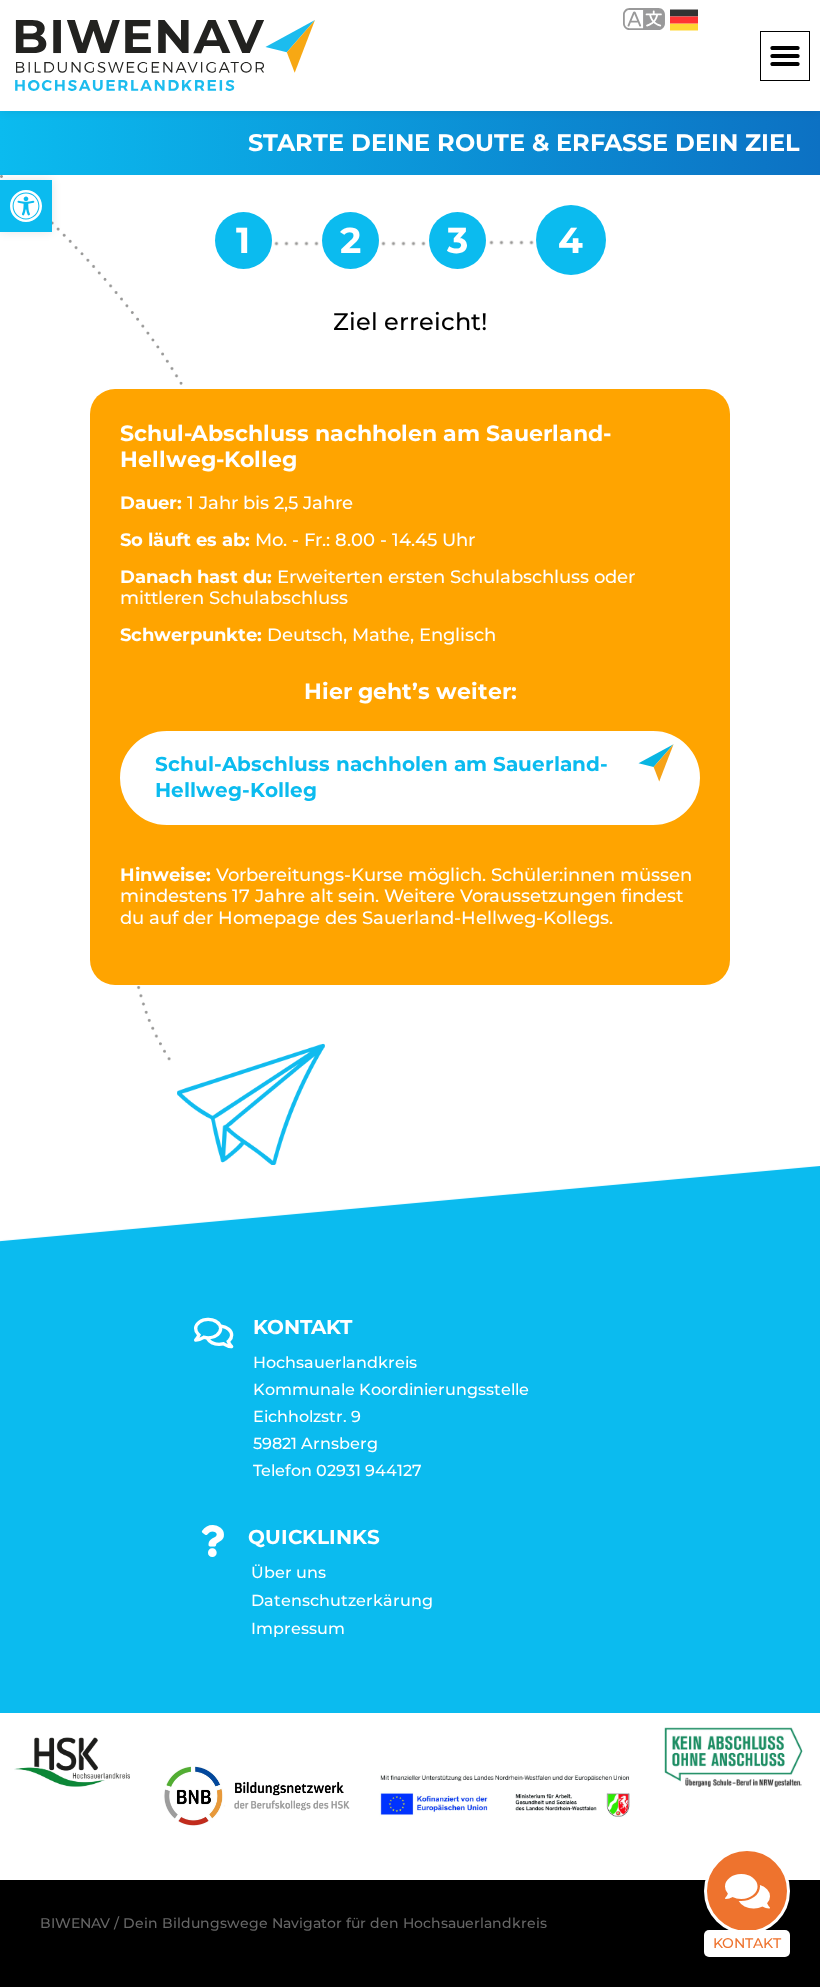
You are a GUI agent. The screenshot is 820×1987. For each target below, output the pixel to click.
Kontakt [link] (747, 1943)
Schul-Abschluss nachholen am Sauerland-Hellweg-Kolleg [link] (381, 777)
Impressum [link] (298, 1628)
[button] (785, 56)
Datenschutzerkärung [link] (342, 1600)
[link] (26, 206)
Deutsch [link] (669, 18)
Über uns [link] (288, 1572)
